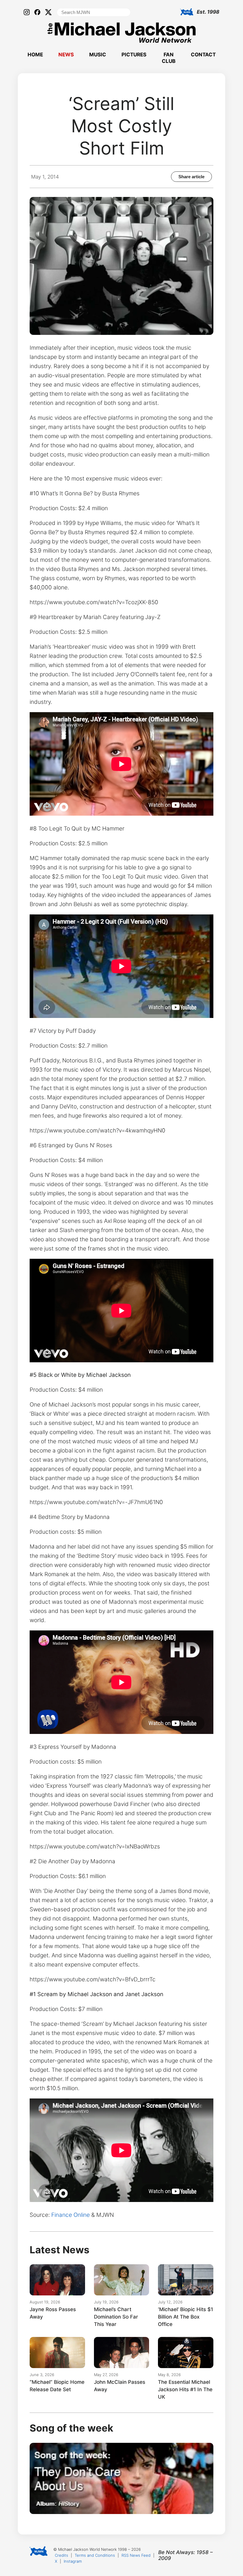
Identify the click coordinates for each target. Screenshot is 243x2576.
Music (98, 55)
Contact (203, 55)
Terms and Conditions (95, 2555)
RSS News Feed (136, 2555)
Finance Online (71, 2215)
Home (35, 55)
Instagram (73, 2561)
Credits (61, 2555)
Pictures (134, 55)
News (66, 55)
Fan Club (169, 58)
